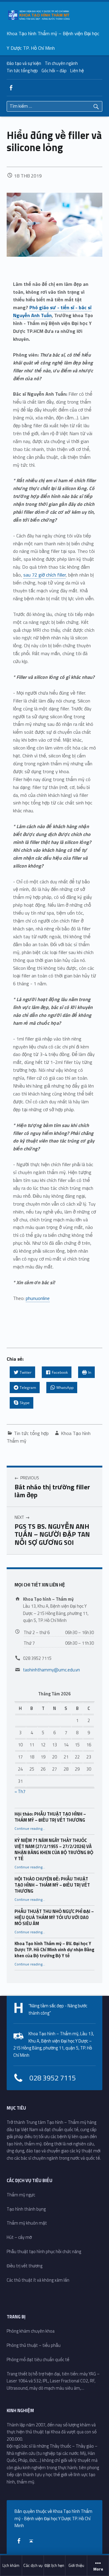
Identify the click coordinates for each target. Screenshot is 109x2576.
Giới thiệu (76, 2565)
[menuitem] (11, 2566)
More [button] (98, 2569)
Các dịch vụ (33, 2565)
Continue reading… (30, 1829)
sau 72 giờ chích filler (45, 575)
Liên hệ (77, 71)
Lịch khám (11, 2565)
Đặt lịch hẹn (54, 2565)
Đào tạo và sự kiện (24, 63)
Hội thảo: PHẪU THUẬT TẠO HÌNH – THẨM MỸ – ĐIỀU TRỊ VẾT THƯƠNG (50, 1817)
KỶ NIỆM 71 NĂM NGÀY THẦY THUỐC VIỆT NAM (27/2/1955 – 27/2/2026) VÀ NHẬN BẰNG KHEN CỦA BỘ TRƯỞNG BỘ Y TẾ (54, 1850)
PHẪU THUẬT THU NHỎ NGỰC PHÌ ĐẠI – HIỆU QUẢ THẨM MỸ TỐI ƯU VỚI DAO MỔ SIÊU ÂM (54, 1918)
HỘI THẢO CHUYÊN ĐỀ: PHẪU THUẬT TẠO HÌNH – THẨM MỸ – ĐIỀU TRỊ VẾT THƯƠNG (52, 1885)
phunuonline (38, 1298)
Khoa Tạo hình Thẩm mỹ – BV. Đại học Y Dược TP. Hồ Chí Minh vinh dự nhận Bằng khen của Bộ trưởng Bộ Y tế (54, 1950)
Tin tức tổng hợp (22, 71)
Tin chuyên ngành (61, 63)
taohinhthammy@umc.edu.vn (51, 1670)
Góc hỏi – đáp (54, 71)
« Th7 (20, 1792)
